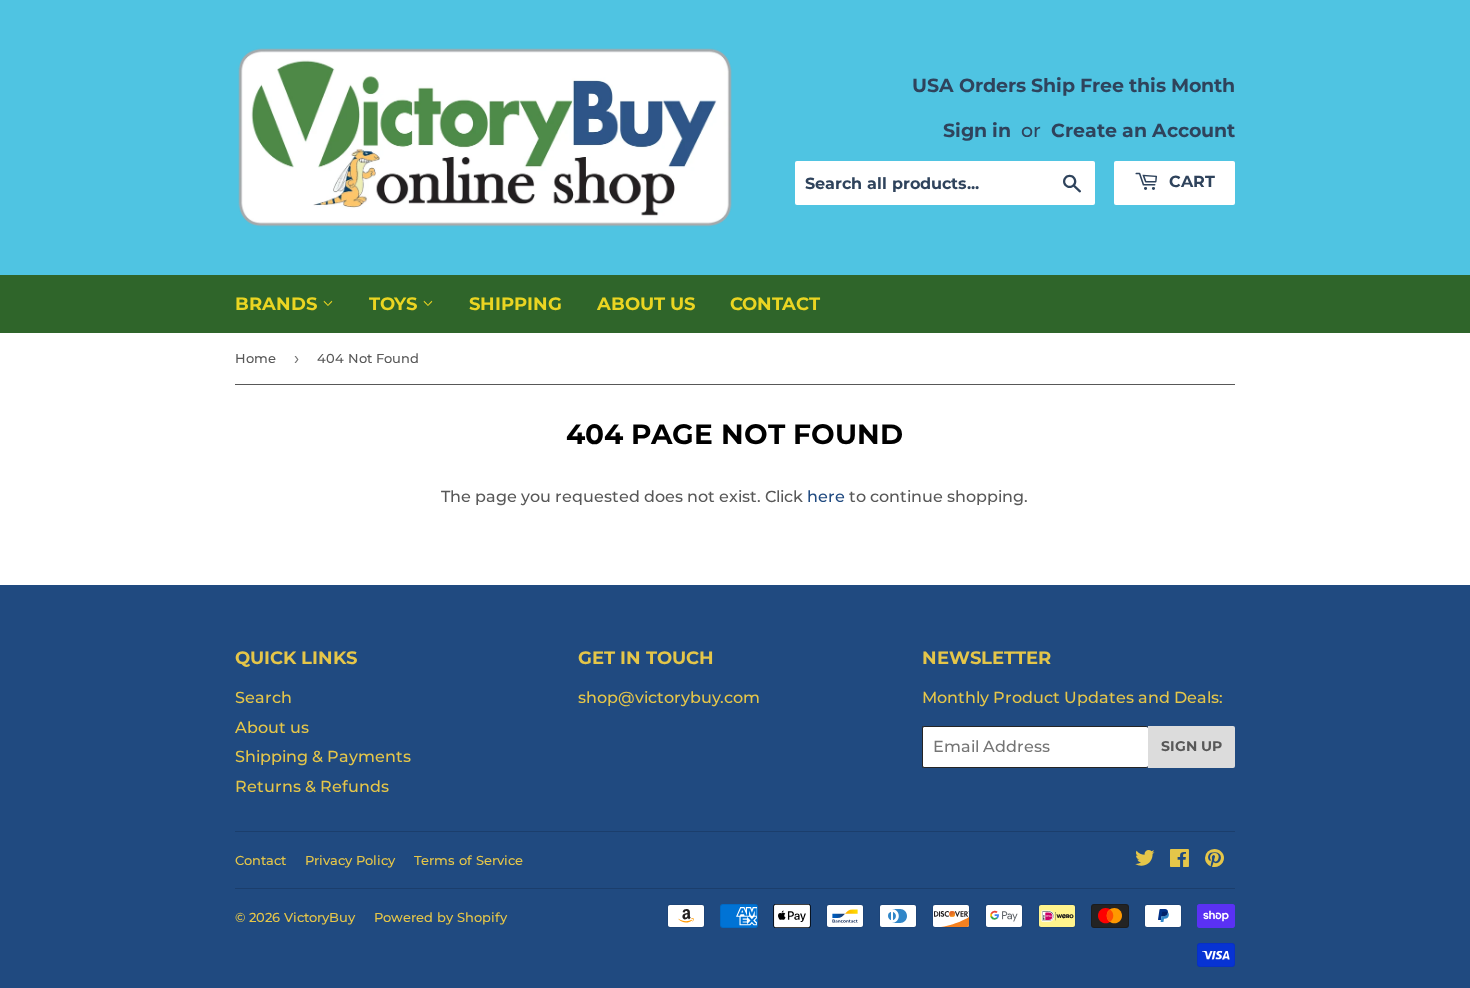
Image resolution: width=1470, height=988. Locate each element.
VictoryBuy (319, 917)
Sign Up (1191, 746)
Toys (395, 304)
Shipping (515, 304)
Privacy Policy (350, 860)
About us (646, 304)
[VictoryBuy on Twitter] (1145, 860)
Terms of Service (468, 860)
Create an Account (1143, 130)
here (826, 496)
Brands (278, 304)
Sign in (977, 130)
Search (263, 697)
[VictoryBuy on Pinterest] (1214, 860)
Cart (1189, 181)
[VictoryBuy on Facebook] (1179, 860)
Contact (775, 304)
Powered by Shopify (440, 917)
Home (255, 358)
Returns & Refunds (312, 786)
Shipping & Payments (323, 756)
